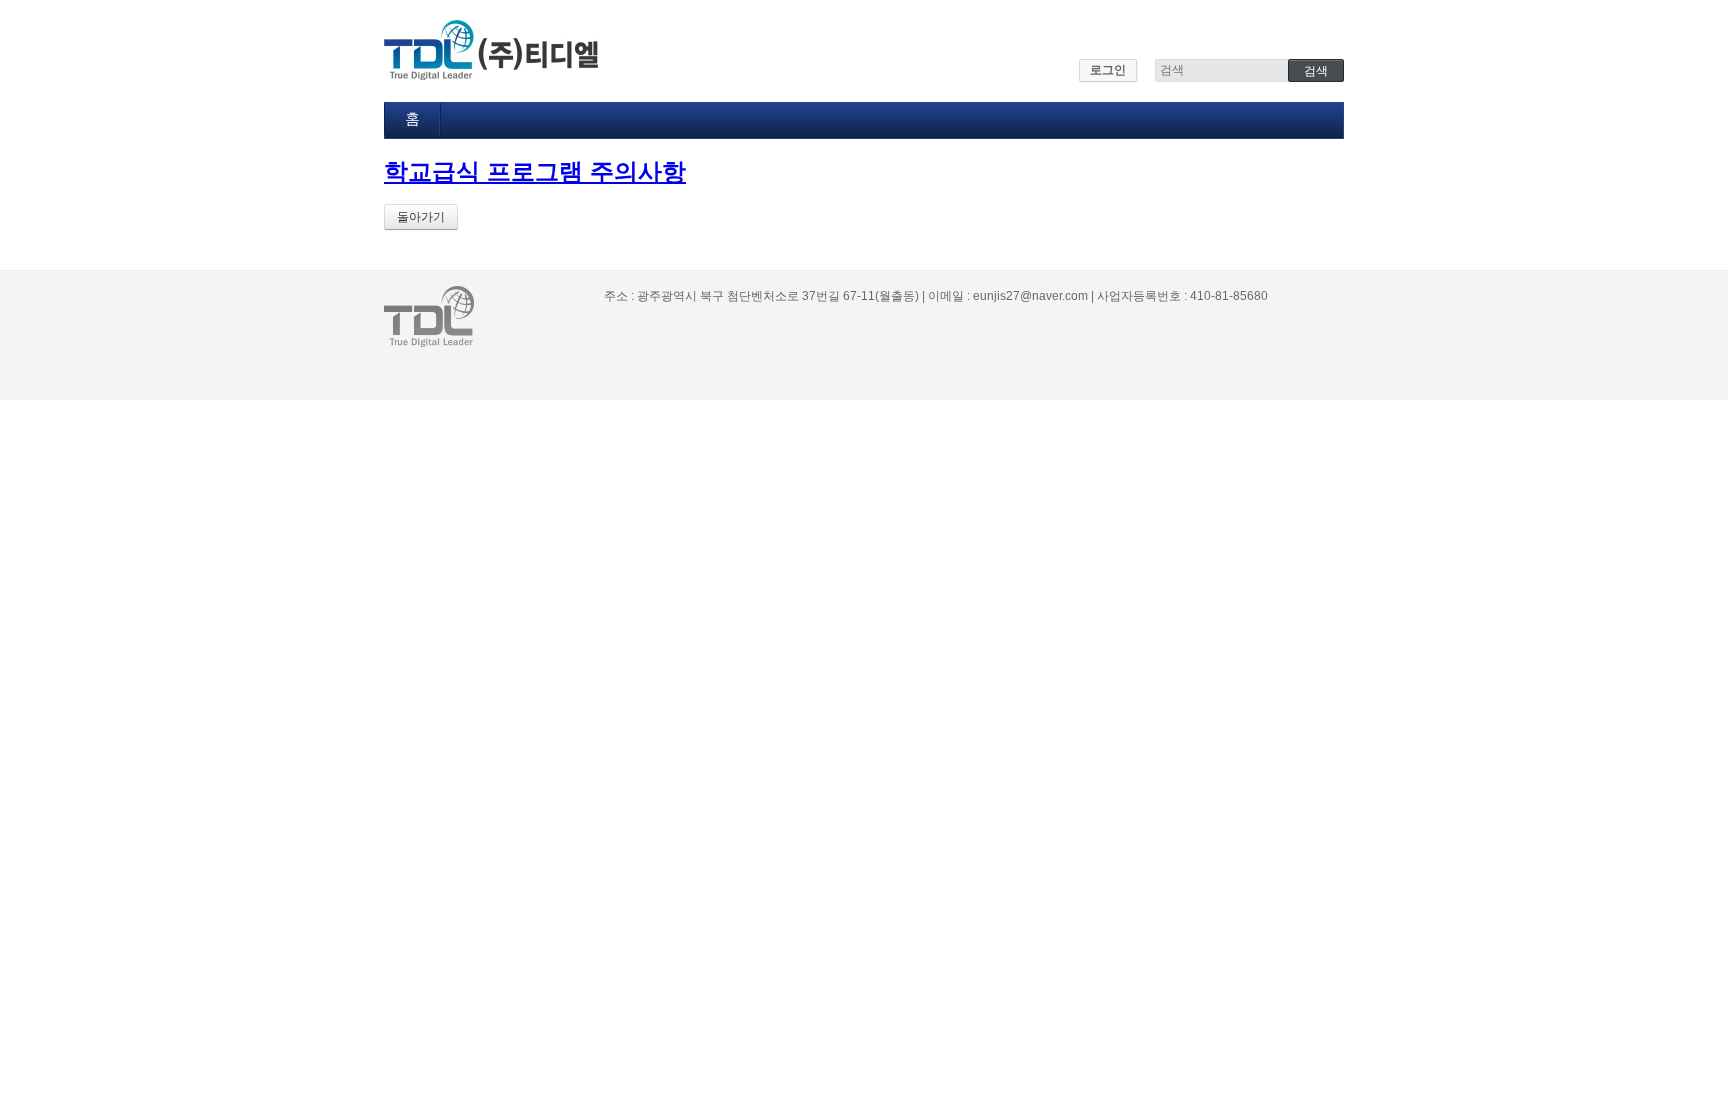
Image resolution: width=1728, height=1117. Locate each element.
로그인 (1108, 70)
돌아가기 (421, 217)
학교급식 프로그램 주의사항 (535, 171)
